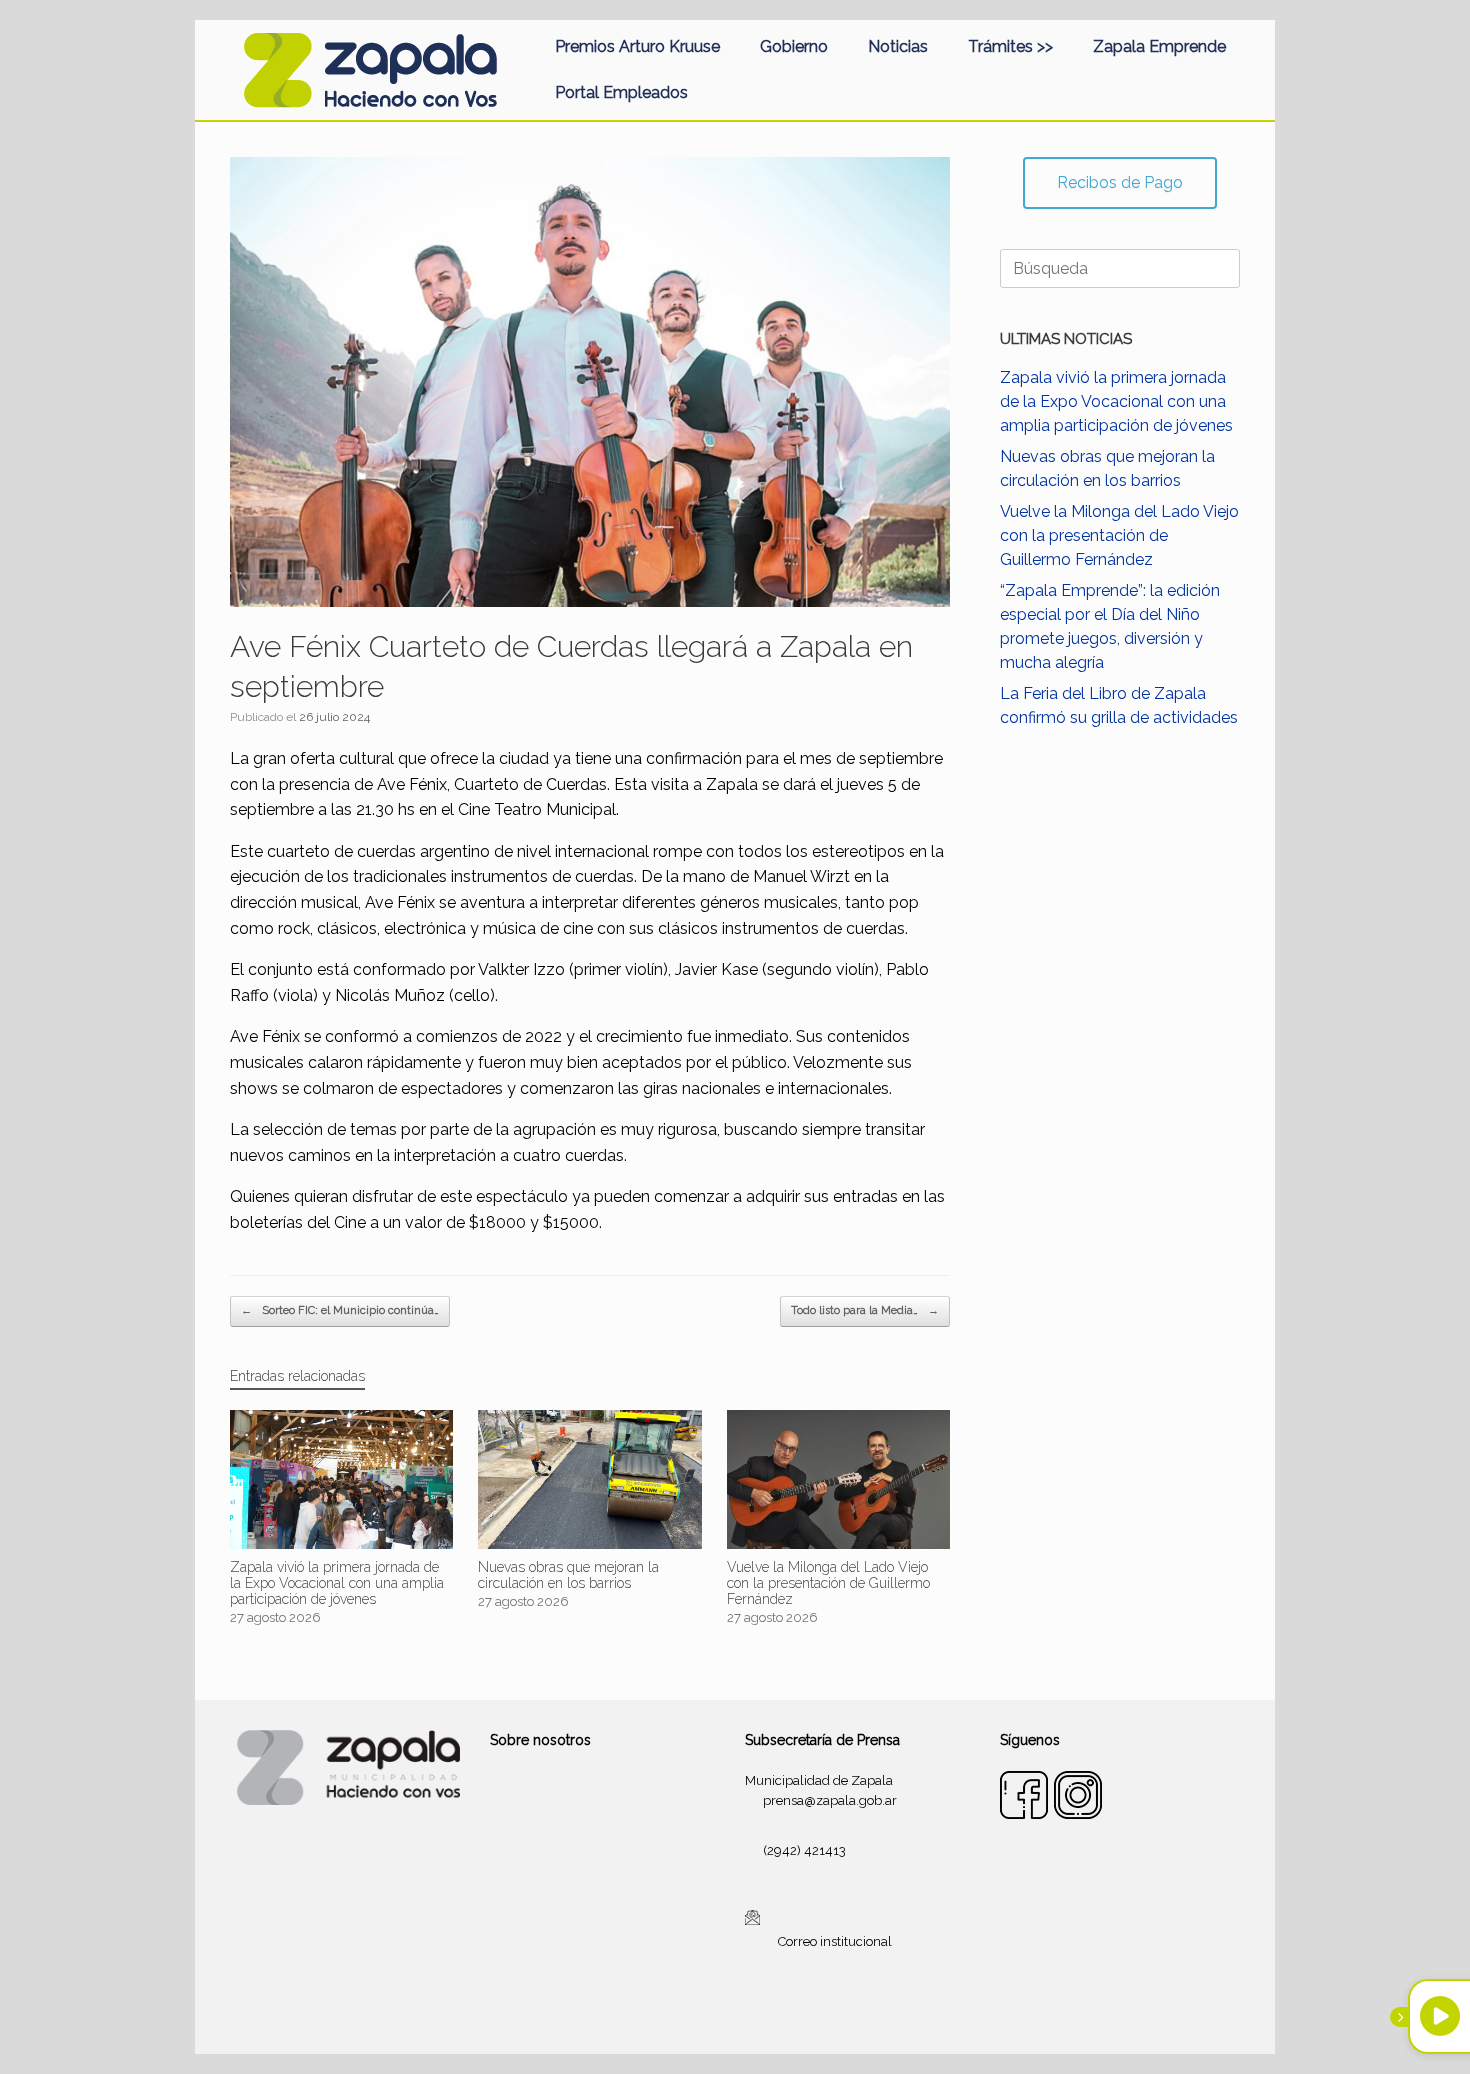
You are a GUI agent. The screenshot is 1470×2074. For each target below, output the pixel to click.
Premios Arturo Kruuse (637, 46)
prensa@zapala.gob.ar (830, 1800)
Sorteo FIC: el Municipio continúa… (340, 1310)
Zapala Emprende (1159, 46)
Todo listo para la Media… (865, 1310)
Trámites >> (1010, 46)
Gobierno (794, 46)
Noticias (898, 46)
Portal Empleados (621, 92)
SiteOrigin (759, 2015)
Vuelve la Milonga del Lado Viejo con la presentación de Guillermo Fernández (1119, 535)
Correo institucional (835, 1941)
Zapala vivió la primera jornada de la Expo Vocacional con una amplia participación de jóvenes (1116, 401)
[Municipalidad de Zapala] (370, 70)
